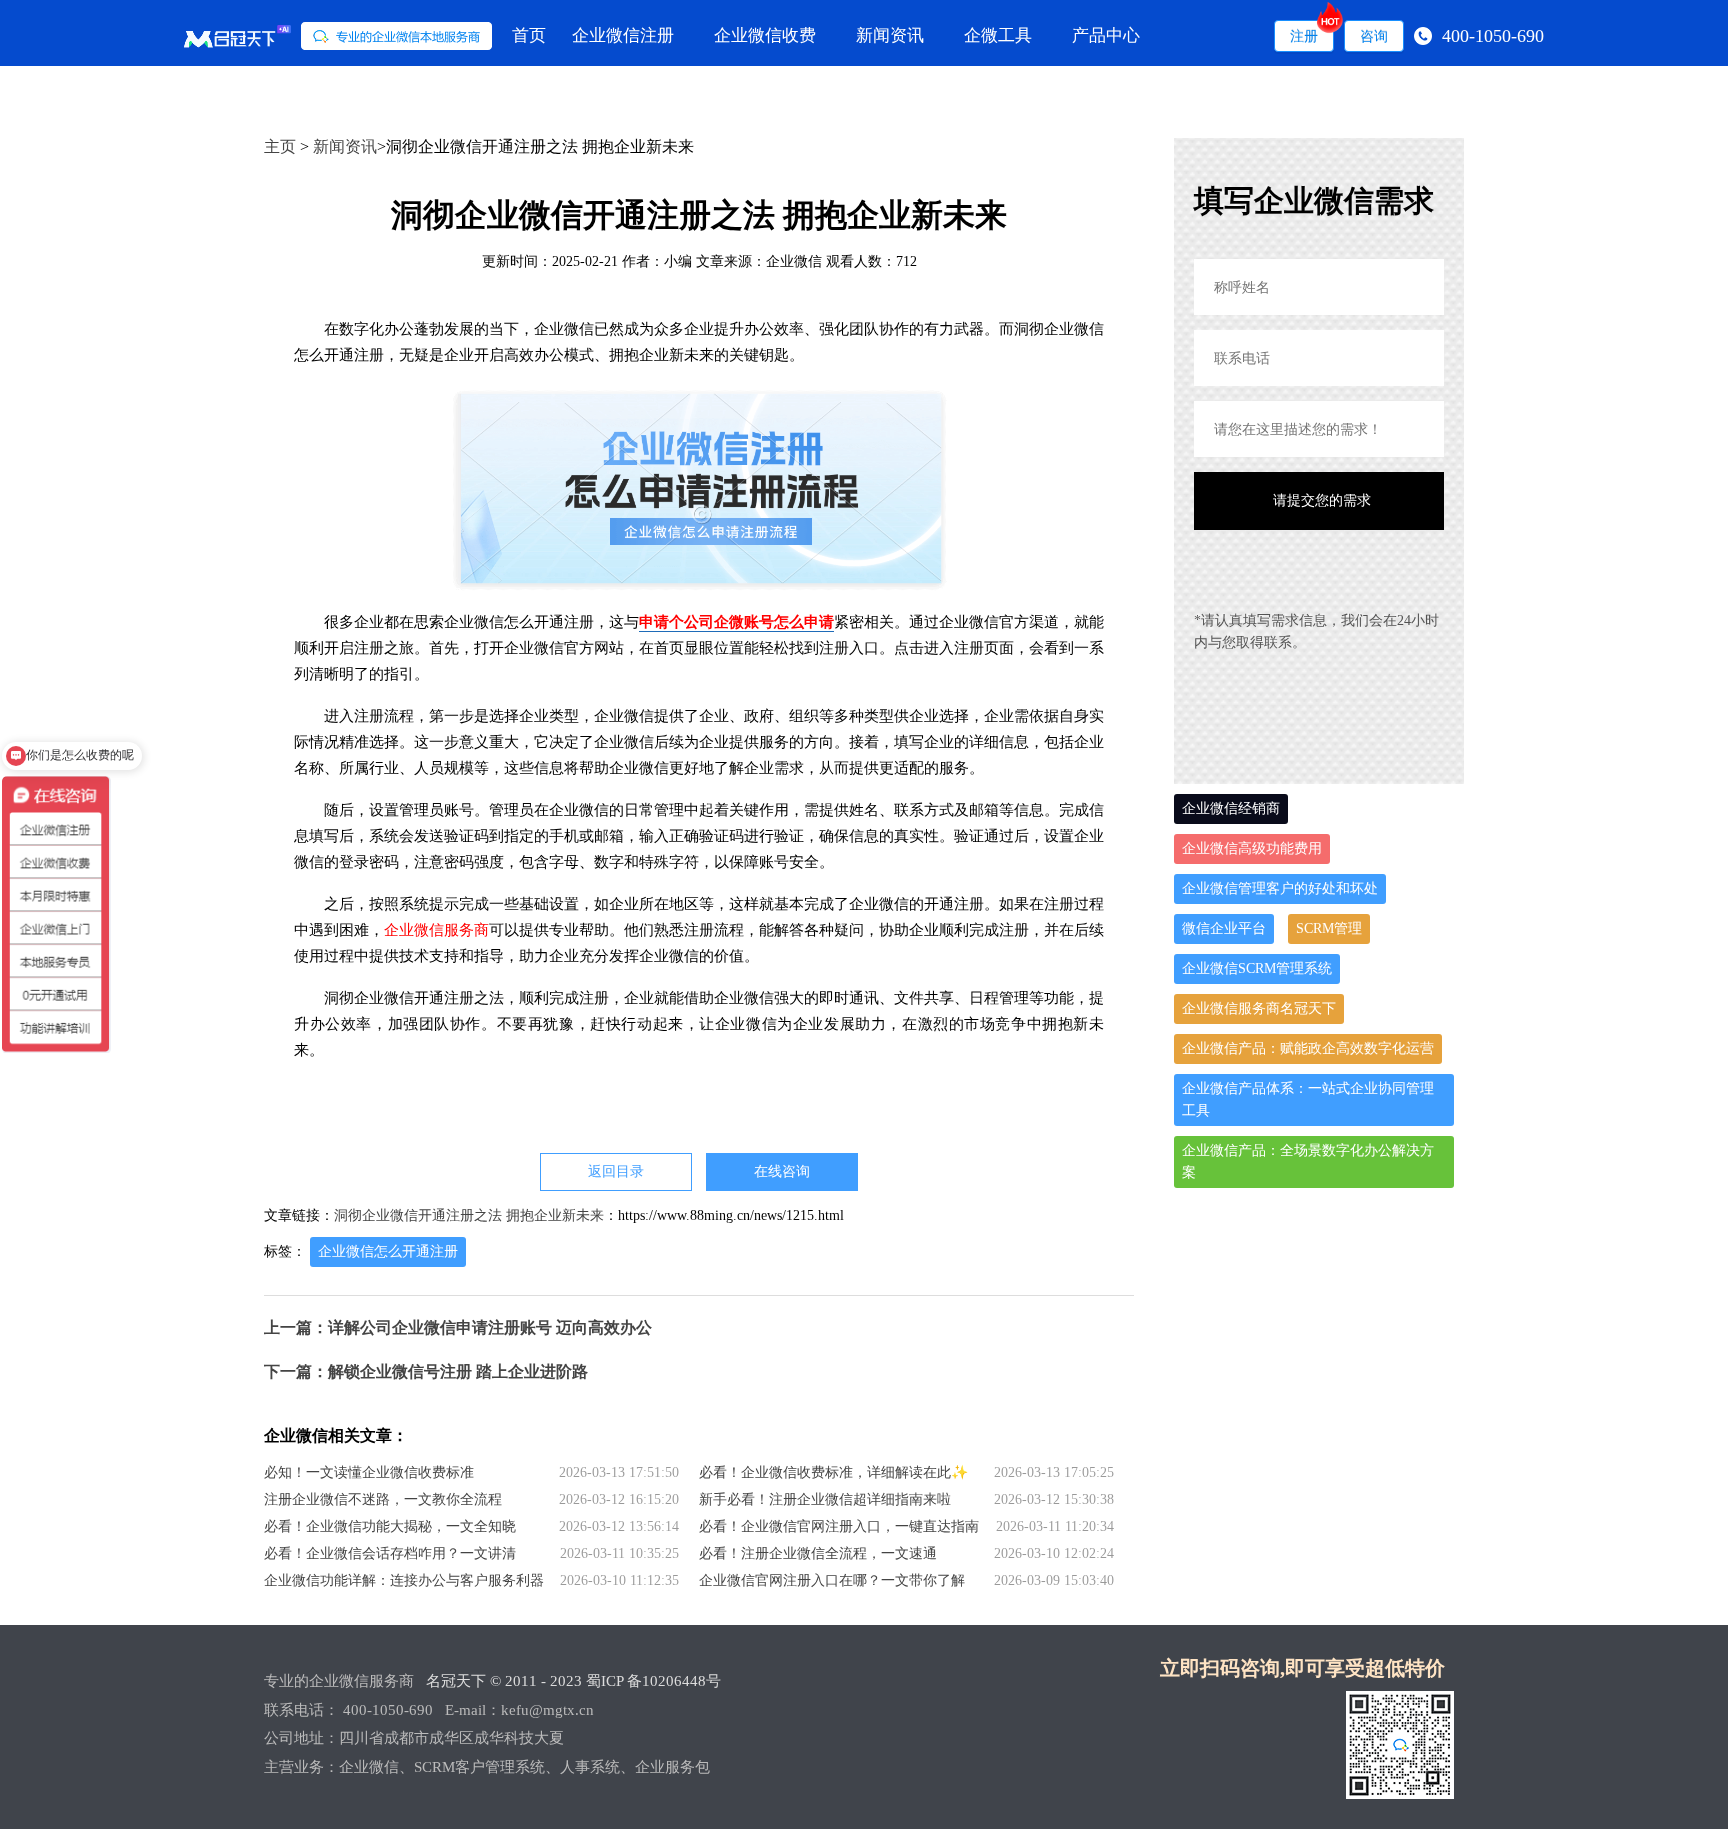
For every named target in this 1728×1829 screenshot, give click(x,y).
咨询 (1374, 36)
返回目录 (616, 1171)
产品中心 (1106, 35)
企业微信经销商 (1231, 808)
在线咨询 (782, 1171)
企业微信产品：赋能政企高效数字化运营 (1308, 1048)
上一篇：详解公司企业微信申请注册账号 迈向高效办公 (458, 1327)
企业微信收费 (765, 35)
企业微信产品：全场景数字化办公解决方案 (1308, 1161)
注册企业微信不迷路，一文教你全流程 (383, 1499)
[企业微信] (338, 36)
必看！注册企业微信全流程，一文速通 (818, 1553)
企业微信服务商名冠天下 (1259, 1008)
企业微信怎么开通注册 (388, 1251)
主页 (280, 146)
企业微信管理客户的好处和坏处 (1280, 888)
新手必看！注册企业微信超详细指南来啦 (825, 1499)
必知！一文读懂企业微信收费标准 (369, 1472)
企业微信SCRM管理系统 (1257, 968)
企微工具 (998, 35)
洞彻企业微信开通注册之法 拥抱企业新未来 (469, 1215)
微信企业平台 (1224, 928)
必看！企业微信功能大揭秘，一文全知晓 (390, 1526)
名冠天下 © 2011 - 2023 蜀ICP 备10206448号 (573, 1681)
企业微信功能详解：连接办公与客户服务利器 (404, 1580)
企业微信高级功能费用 (1252, 848)
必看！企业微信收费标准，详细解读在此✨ (833, 1472)
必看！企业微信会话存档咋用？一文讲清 (390, 1553)
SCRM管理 (1329, 928)
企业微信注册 (623, 35)
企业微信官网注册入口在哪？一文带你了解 (832, 1580)
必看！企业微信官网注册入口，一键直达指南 (839, 1526)
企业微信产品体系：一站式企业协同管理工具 (1308, 1099)
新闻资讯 (890, 35)
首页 (529, 35)
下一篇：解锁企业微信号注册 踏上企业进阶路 (426, 1371)
